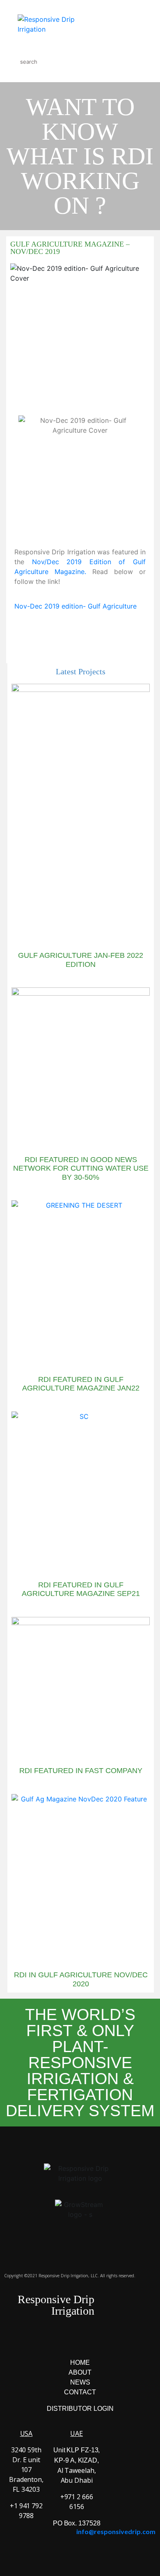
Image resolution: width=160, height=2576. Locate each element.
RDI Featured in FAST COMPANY (81, 1771)
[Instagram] (69, 2339)
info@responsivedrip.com (116, 2531)
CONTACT (80, 2392)
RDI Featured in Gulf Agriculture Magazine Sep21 (81, 1589)
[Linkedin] (114, 2339)
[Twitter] (91, 2339)
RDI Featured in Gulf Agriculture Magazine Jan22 (81, 1384)
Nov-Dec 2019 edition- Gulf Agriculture (75, 606)
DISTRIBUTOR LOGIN (80, 2409)
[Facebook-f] (46, 2339)
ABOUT (80, 2372)
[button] (85, 632)
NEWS (80, 2382)
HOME (80, 2363)
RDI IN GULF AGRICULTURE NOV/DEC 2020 (81, 1979)
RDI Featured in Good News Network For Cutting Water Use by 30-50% (81, 1168)
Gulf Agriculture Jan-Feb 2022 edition (81, 960)
